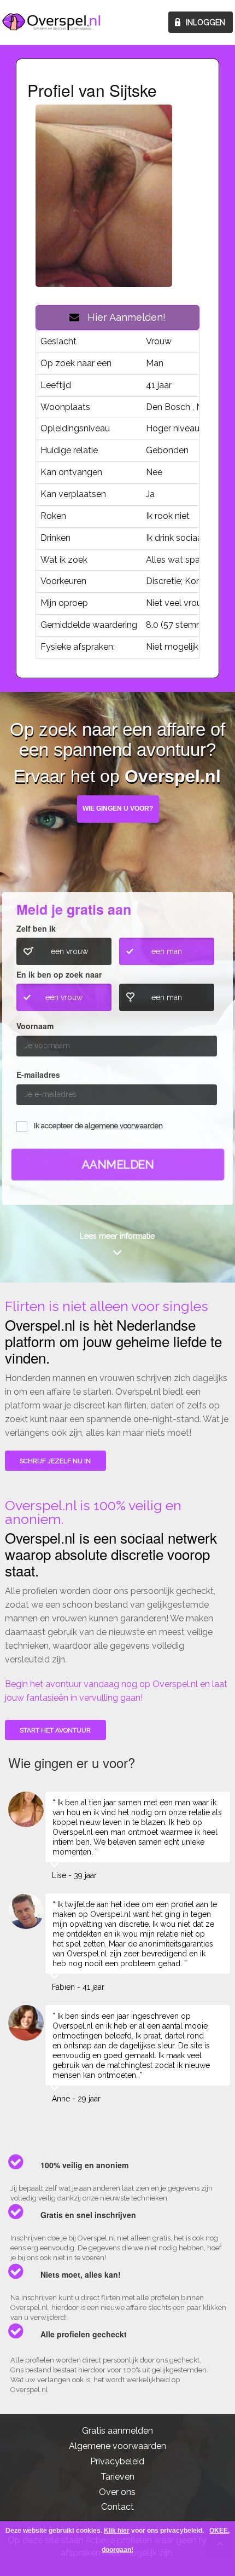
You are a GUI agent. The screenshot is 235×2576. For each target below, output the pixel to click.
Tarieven (117, 2477)
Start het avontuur (55, 1730)
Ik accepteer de (98, 1126)
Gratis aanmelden (117, 2431)
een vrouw (69, 951)
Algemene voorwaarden (117, 2446)
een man (167, 951)
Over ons (117, 2492)
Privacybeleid (117, 2461)
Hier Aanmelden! (122, 317)
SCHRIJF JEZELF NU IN (55, 1461)
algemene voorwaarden (124, 1126)
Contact (117, 2507)
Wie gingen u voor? (118, 808)
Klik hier (117, 2531)
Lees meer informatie (117, 1236)
